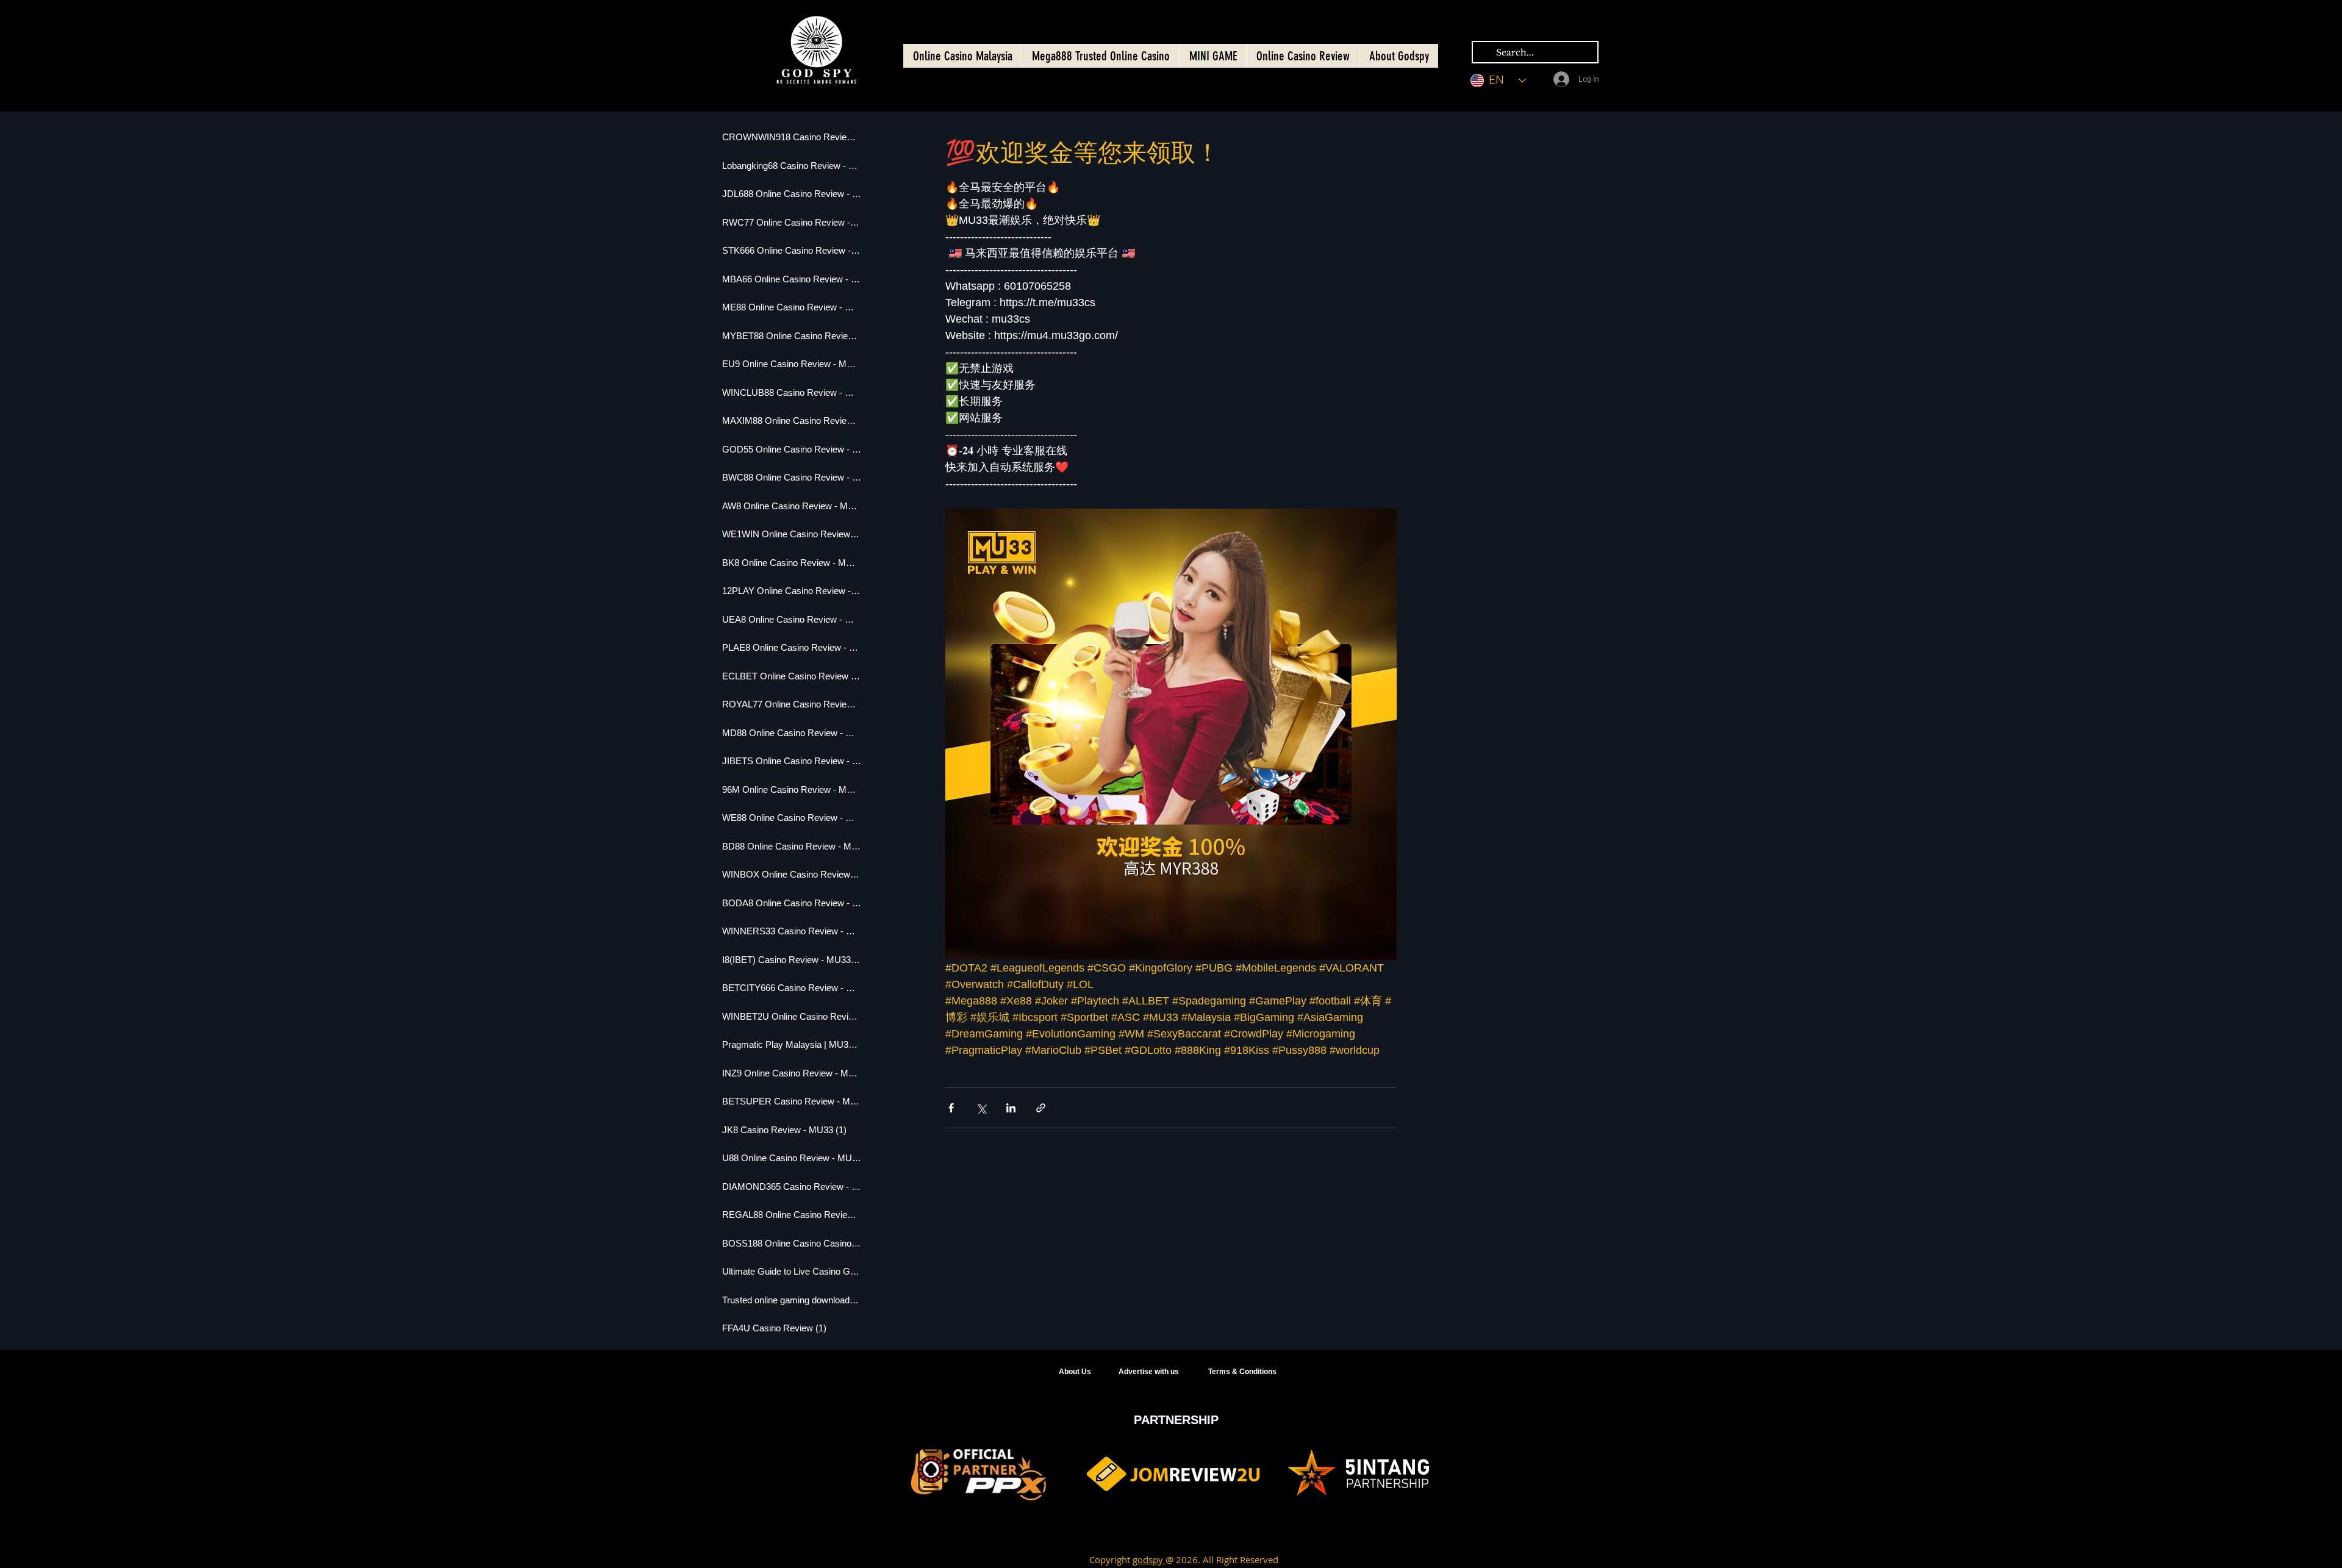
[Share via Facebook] (951, 1108)
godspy (1149, 1559)
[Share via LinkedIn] (1011, 1108)
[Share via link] (1041, 1108)
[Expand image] (1171, 734)
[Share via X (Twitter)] (981, 1108)
